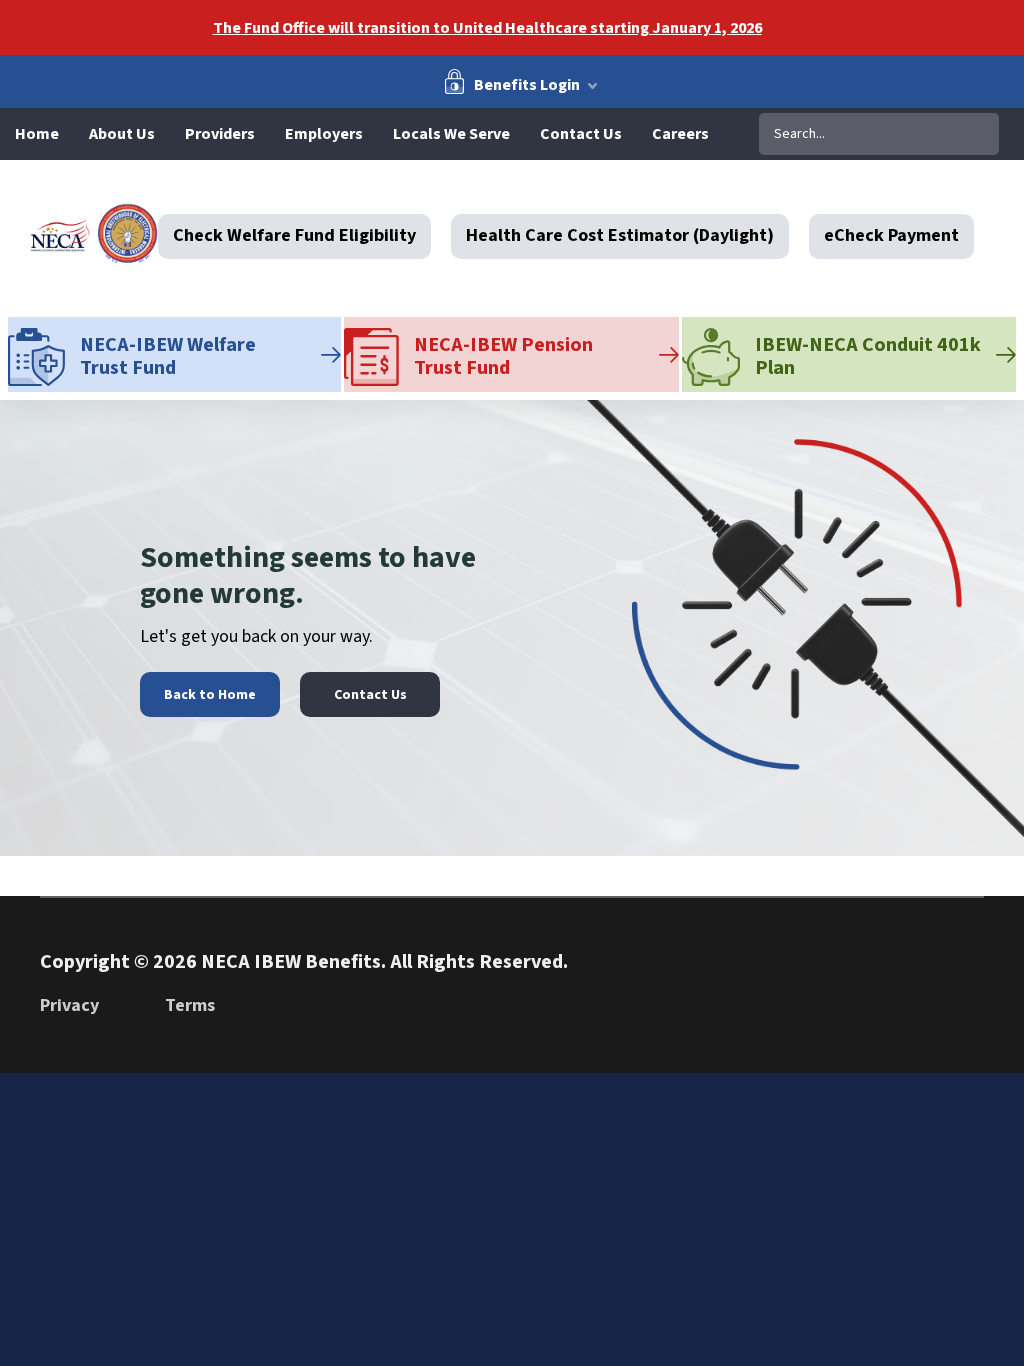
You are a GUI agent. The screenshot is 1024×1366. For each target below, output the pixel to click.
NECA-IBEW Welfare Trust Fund (168, 356)
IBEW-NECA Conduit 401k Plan (868, 356)
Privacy (69, 1005)
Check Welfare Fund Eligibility (294, 236)
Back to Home (210, 695)
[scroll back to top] (949, 998)
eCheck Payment (891, 236)
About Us (122, 134)
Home (37, 134)
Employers (324, 134)
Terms (190, 1005)
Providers (220, 134)
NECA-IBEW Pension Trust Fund (503, 356)
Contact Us (581, 134)
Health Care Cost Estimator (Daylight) (620, 236)
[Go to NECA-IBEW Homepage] (94, 234)
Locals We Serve (451, 134)
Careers (680, 134)
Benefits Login (527, 84)
